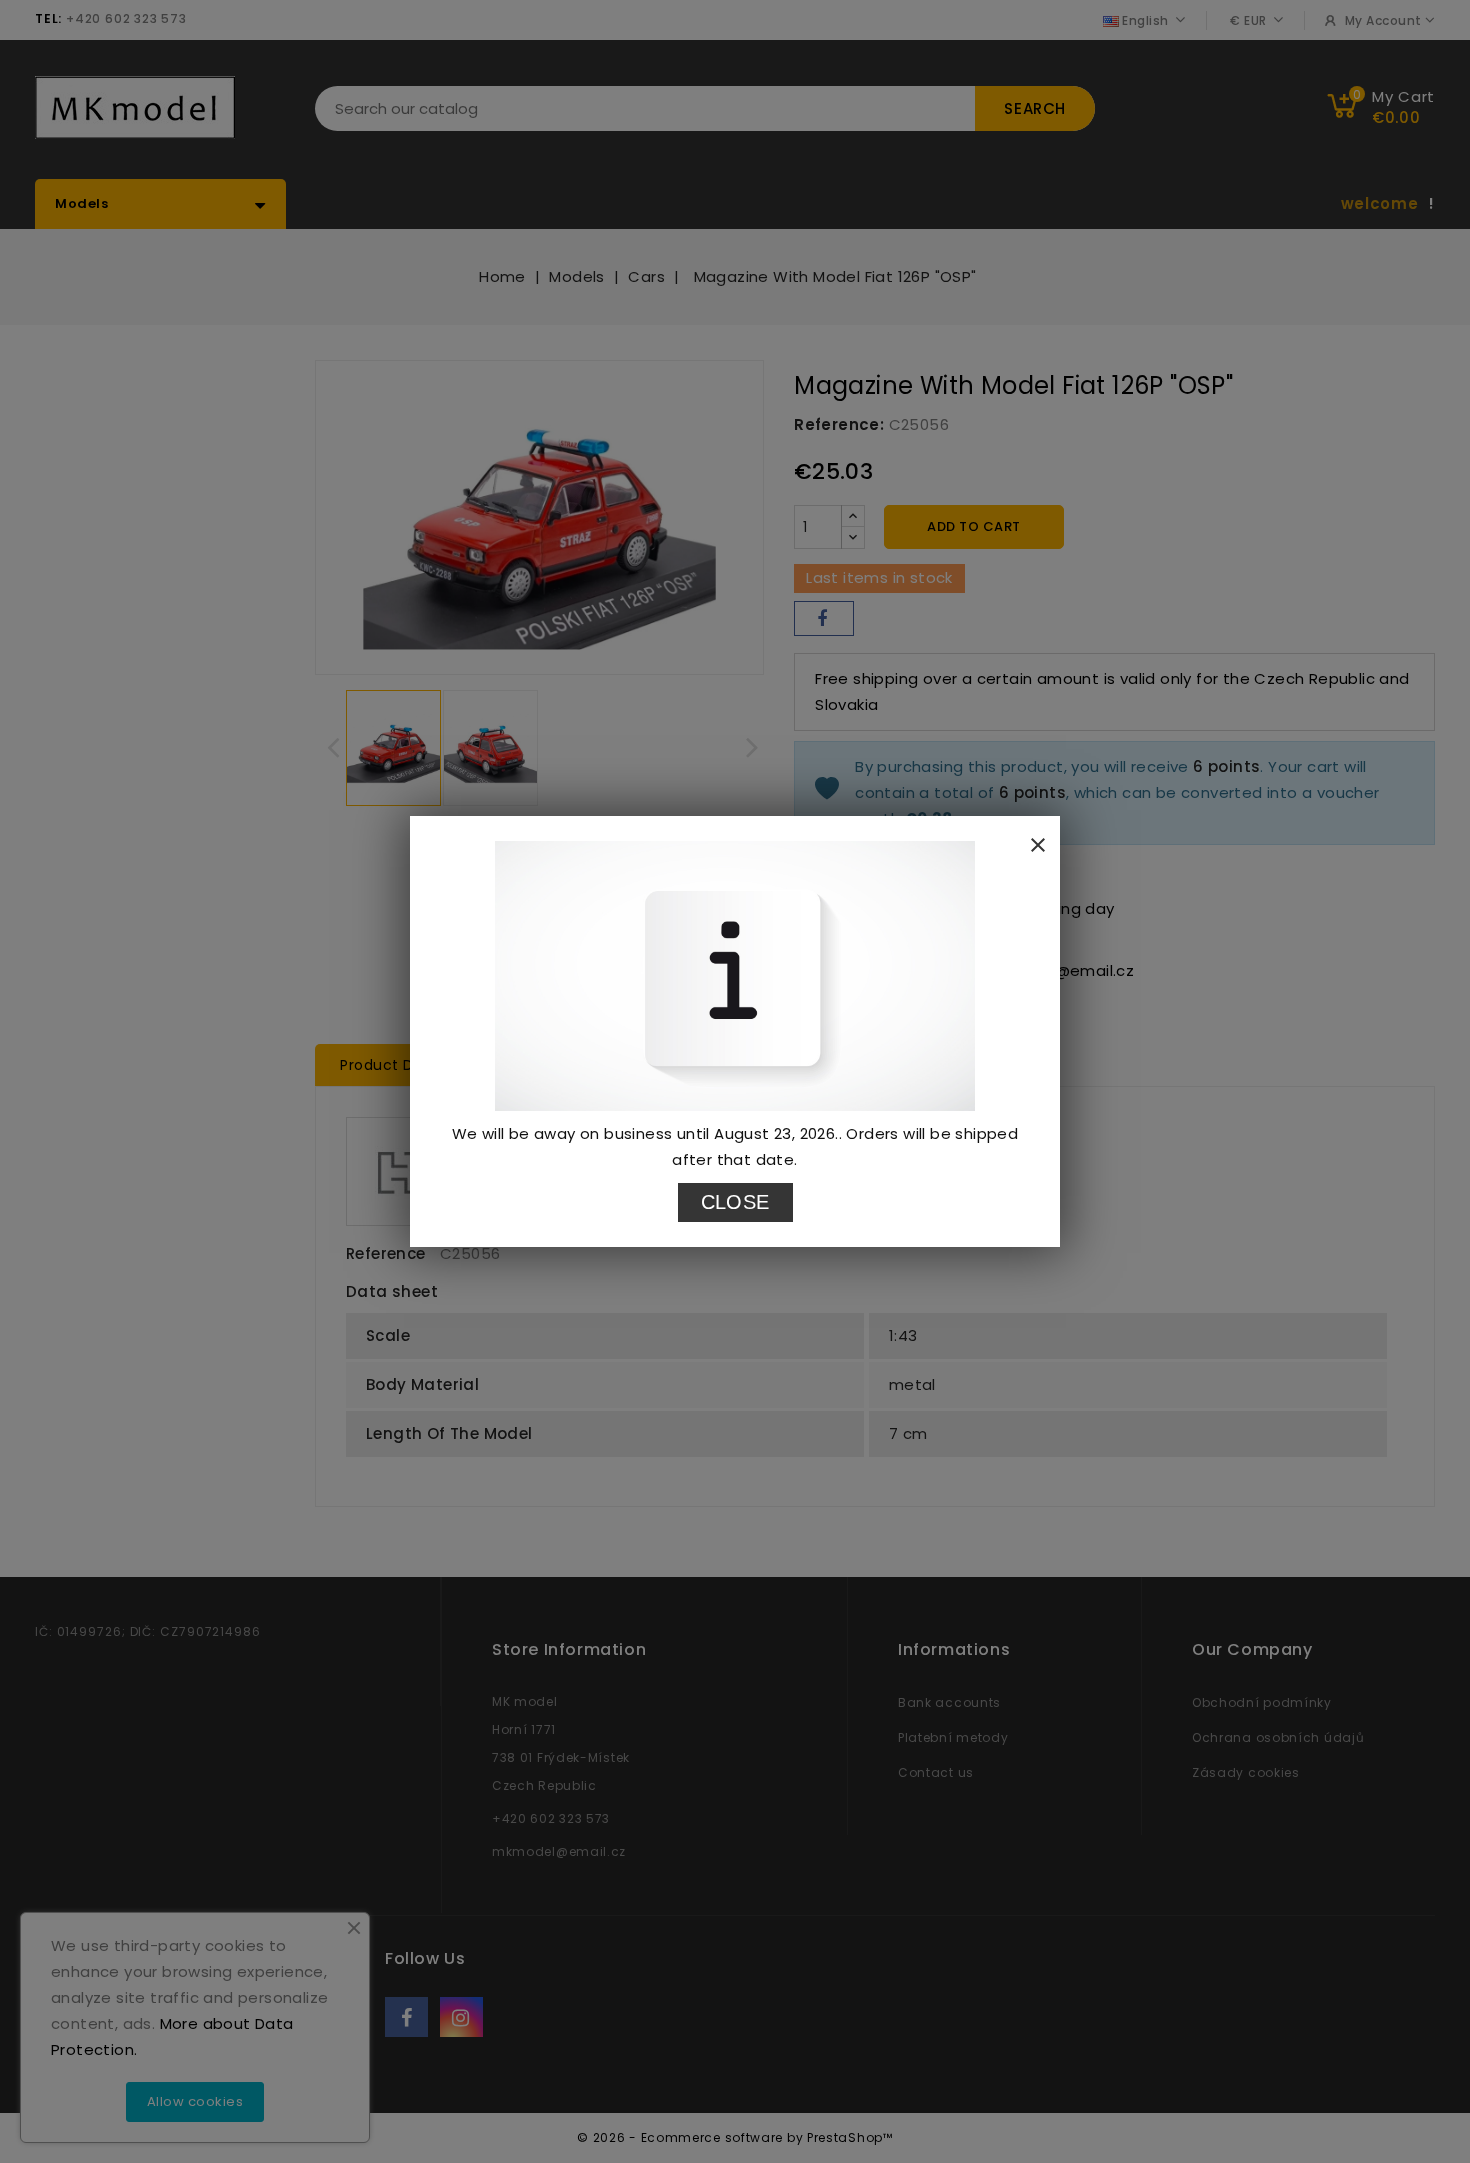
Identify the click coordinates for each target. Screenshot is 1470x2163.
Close (735, 1202)
